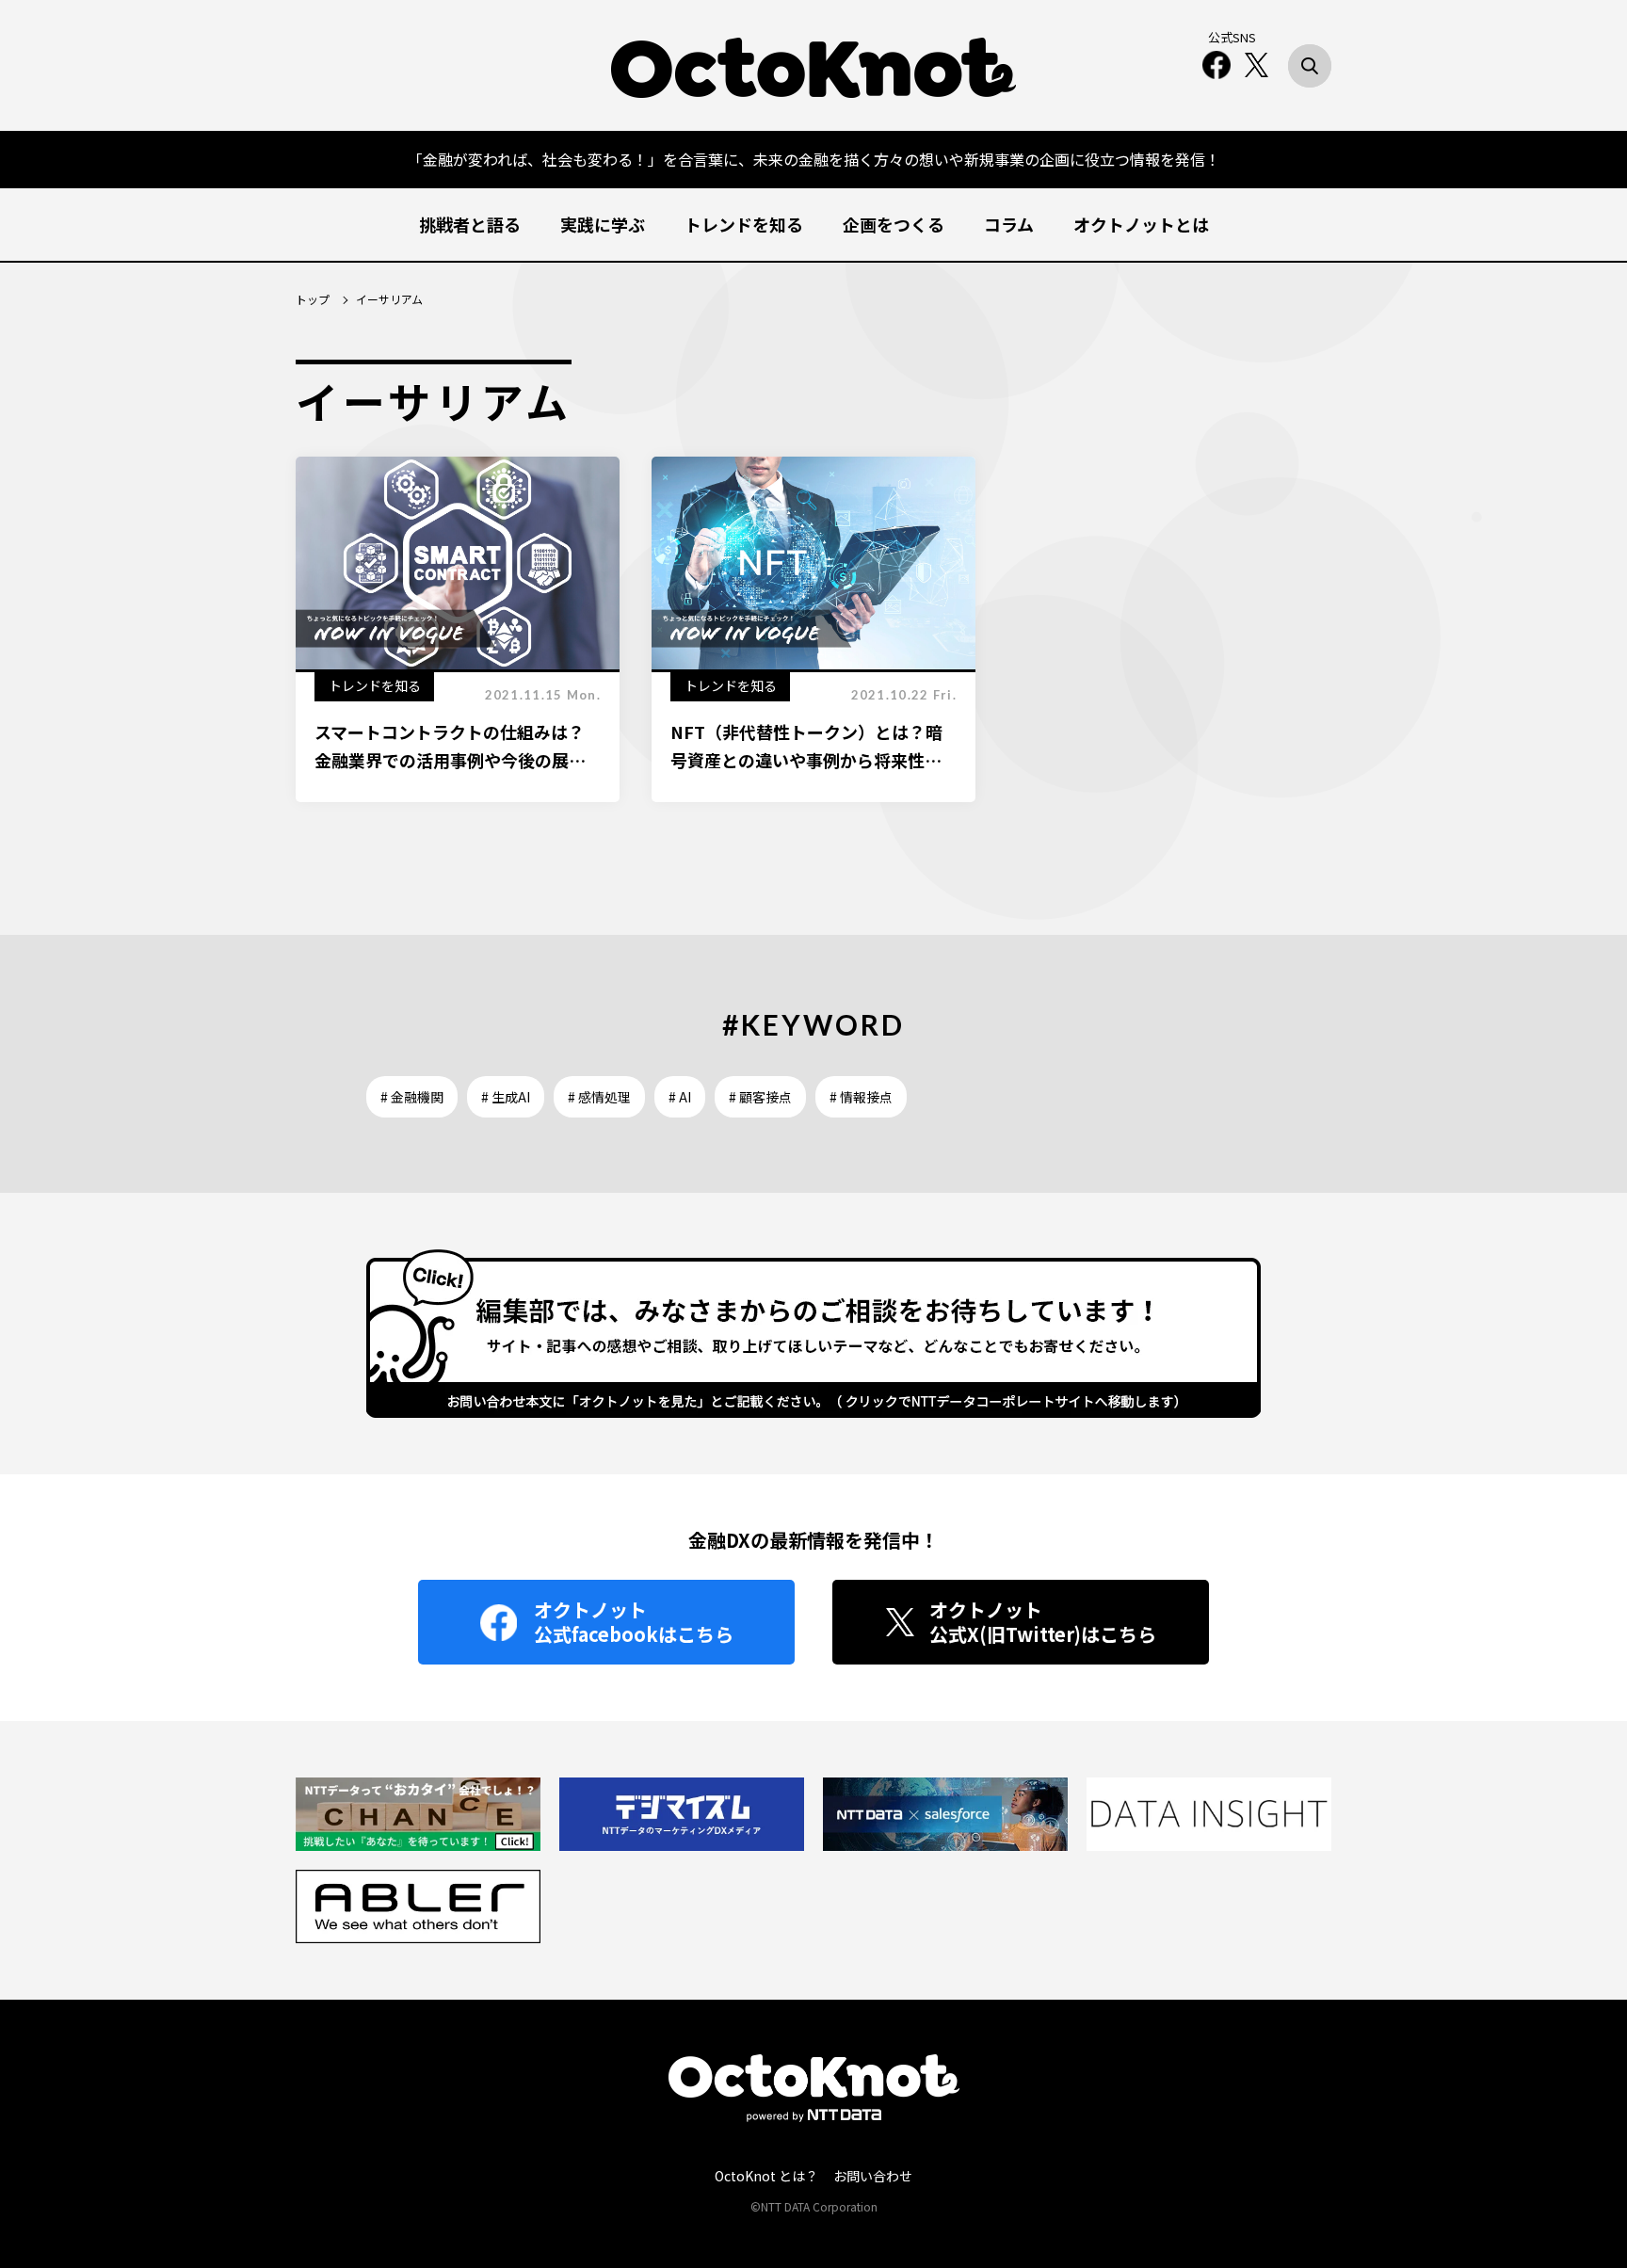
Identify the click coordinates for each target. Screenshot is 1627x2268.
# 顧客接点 (760, 1097)
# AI (680, 1097)
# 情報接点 (861, 1097)
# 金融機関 (412, 1097)
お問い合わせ (873, 2176)
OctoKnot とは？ (766, 2176)
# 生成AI (506, 1097)
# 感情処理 (599, 1097)
